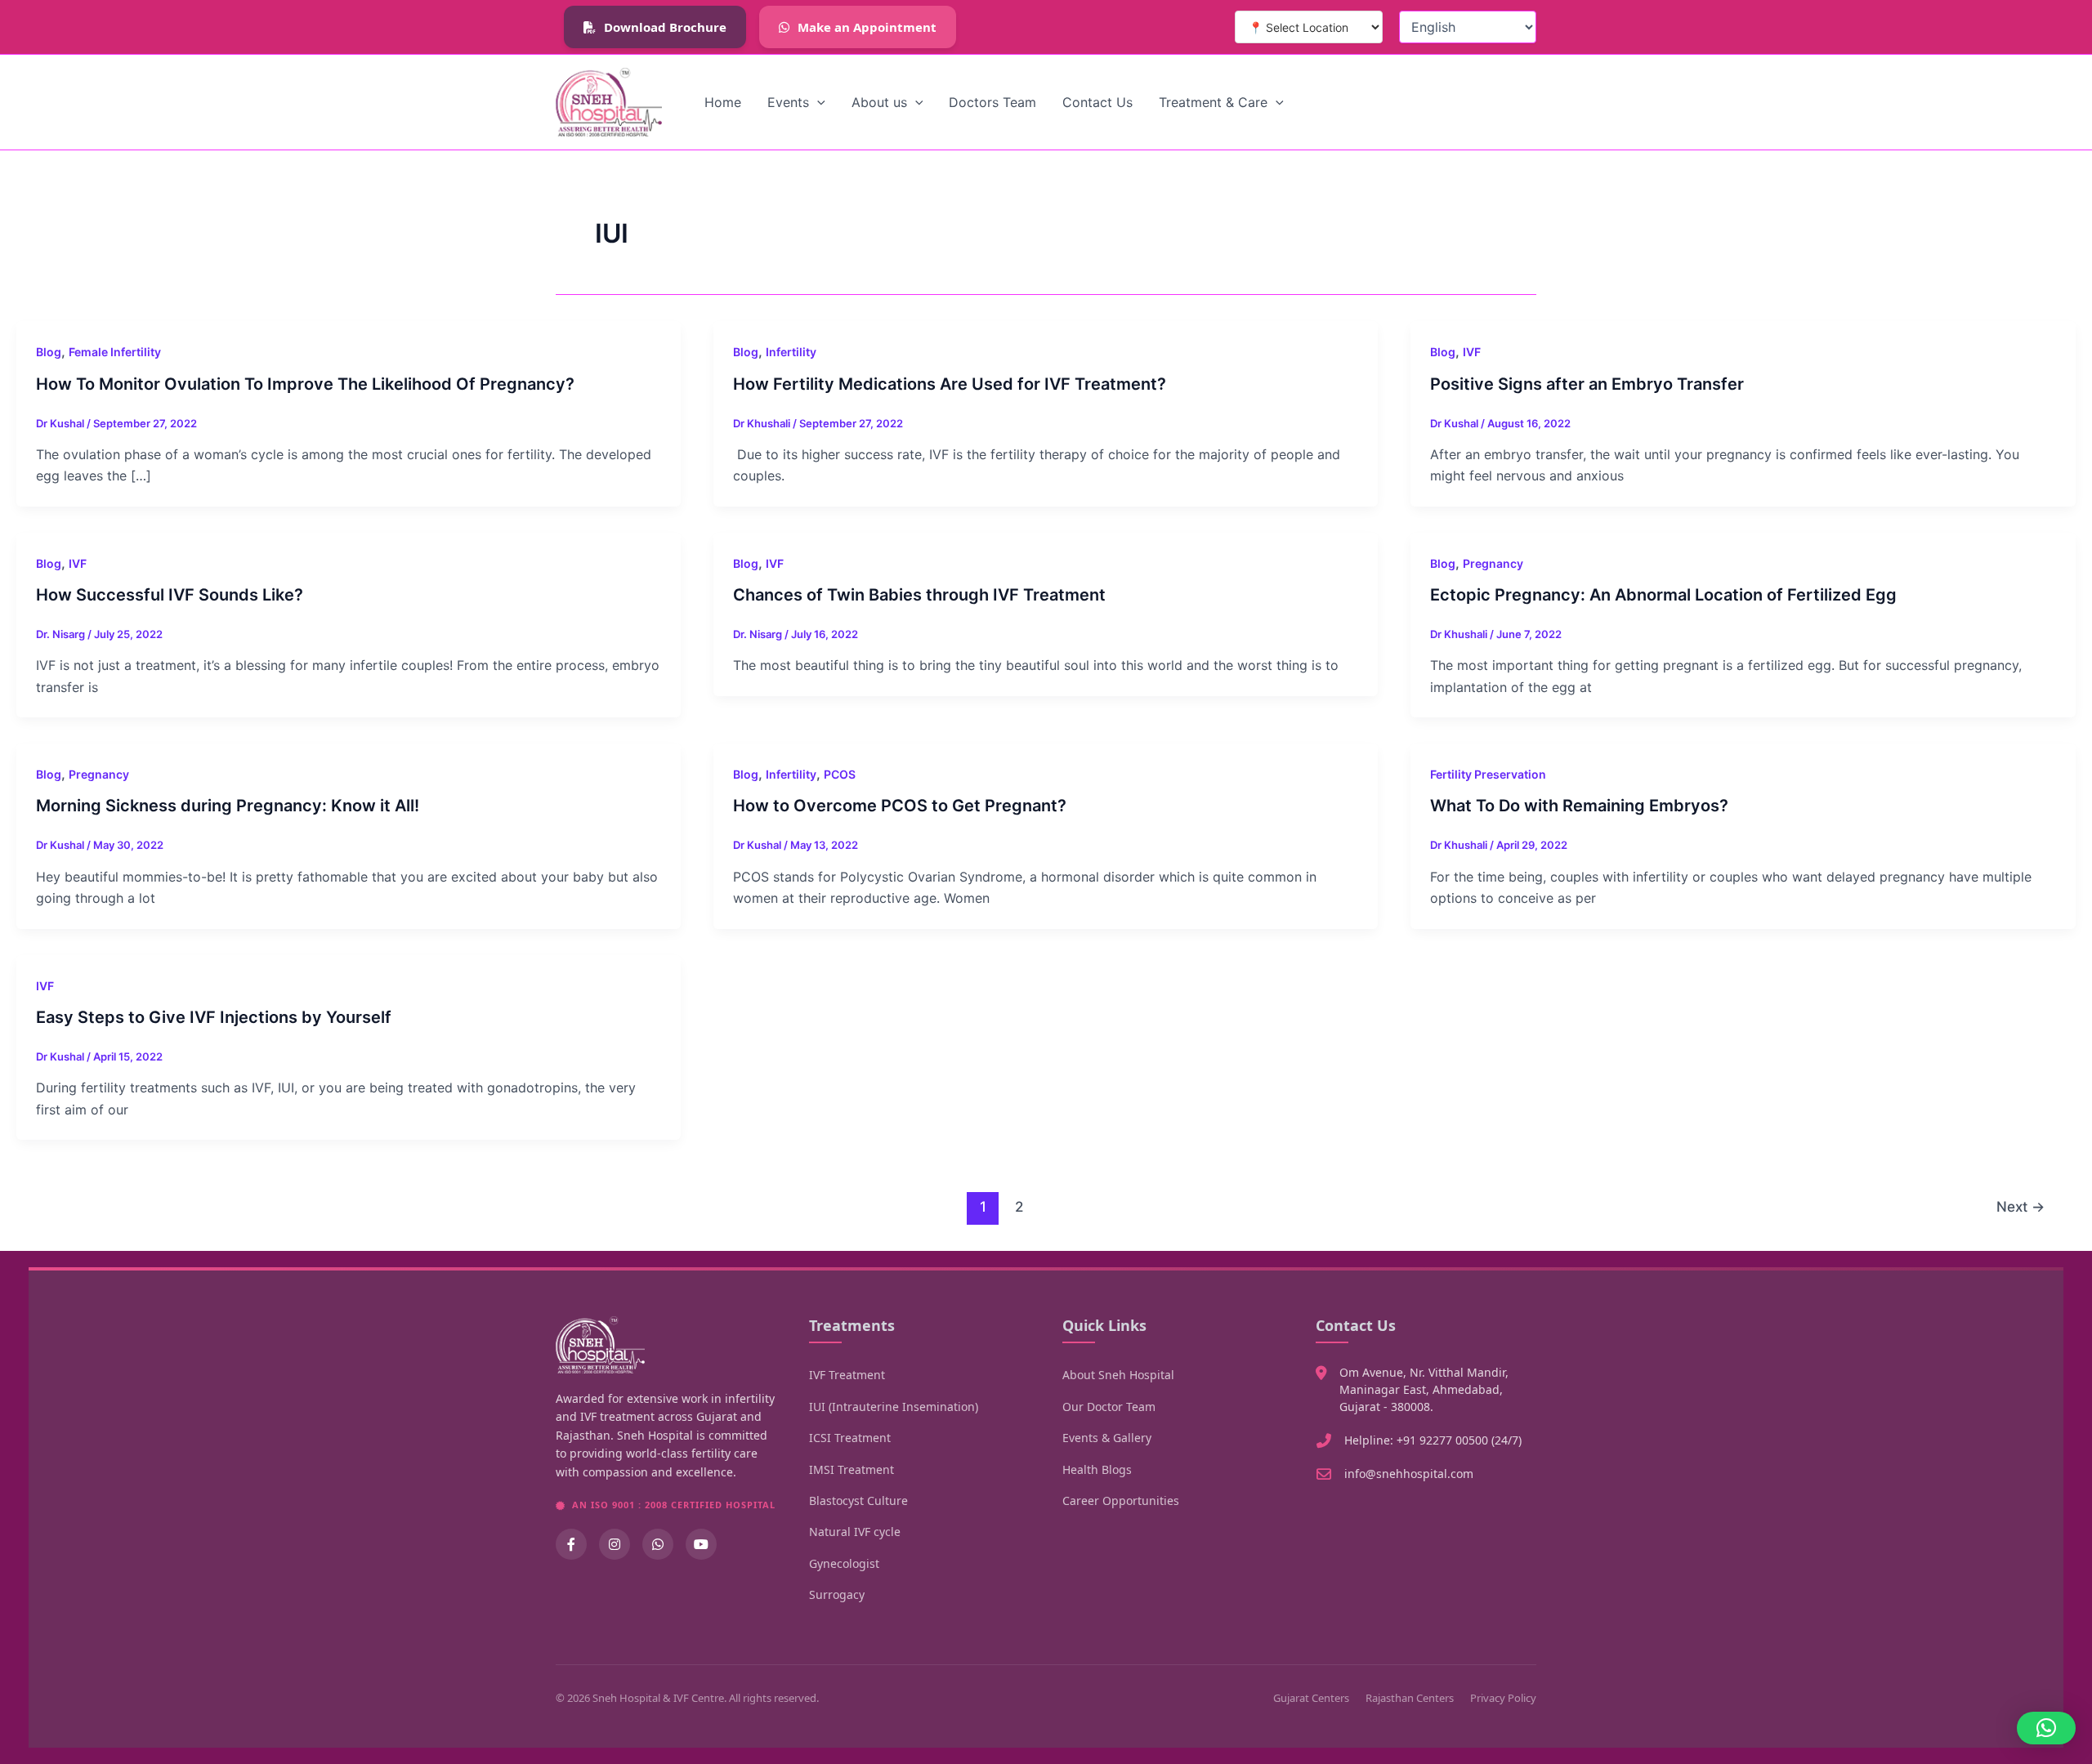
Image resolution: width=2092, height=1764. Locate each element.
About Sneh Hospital (1118, 1375)
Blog (49, 352)
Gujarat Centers (1311, 1698)
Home (723, 102)
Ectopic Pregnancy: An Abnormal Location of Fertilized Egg (1663, 595)
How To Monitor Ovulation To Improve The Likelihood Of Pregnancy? (305, 384)
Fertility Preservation (1488, 774)
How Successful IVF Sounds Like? (170, 595)
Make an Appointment (867, 27)
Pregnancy (1493, 563)
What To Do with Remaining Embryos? (1579, 806)
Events (788, 102)
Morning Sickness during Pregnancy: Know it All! (228, 806)
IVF (1472, 352)
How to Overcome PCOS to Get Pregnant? (900, 806)
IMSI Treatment (852, 1469)
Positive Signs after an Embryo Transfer (1587, 384)
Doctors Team (992, 102)
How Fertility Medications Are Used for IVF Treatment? (950, 384)
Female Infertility (115, 352)
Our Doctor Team (1109, 1407)
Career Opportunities (1121, 1501)
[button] (817, 102)
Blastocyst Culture (858, 1501)
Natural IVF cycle (855, 1532)
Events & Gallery (1107, 1438)
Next (2020, 1206)
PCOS (840, 774)
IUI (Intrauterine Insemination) (894, 1407)
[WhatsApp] (658, 1544)
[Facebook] (571, 1544)
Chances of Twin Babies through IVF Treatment (919, 595)
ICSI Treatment (850, 1438)
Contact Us (1097, 102)
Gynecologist (844, 1563)
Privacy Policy (1503, 1698)
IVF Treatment (847, 1375)
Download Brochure (665, 27)
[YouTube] (701, 1544)
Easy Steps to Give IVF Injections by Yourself (214, 1017)
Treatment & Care (1213, 102)
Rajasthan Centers (1410, 1698)
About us (879, 102)
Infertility (791, 352)
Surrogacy (837, 1594)
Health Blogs (1097, 1469)
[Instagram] (615, 1544)
